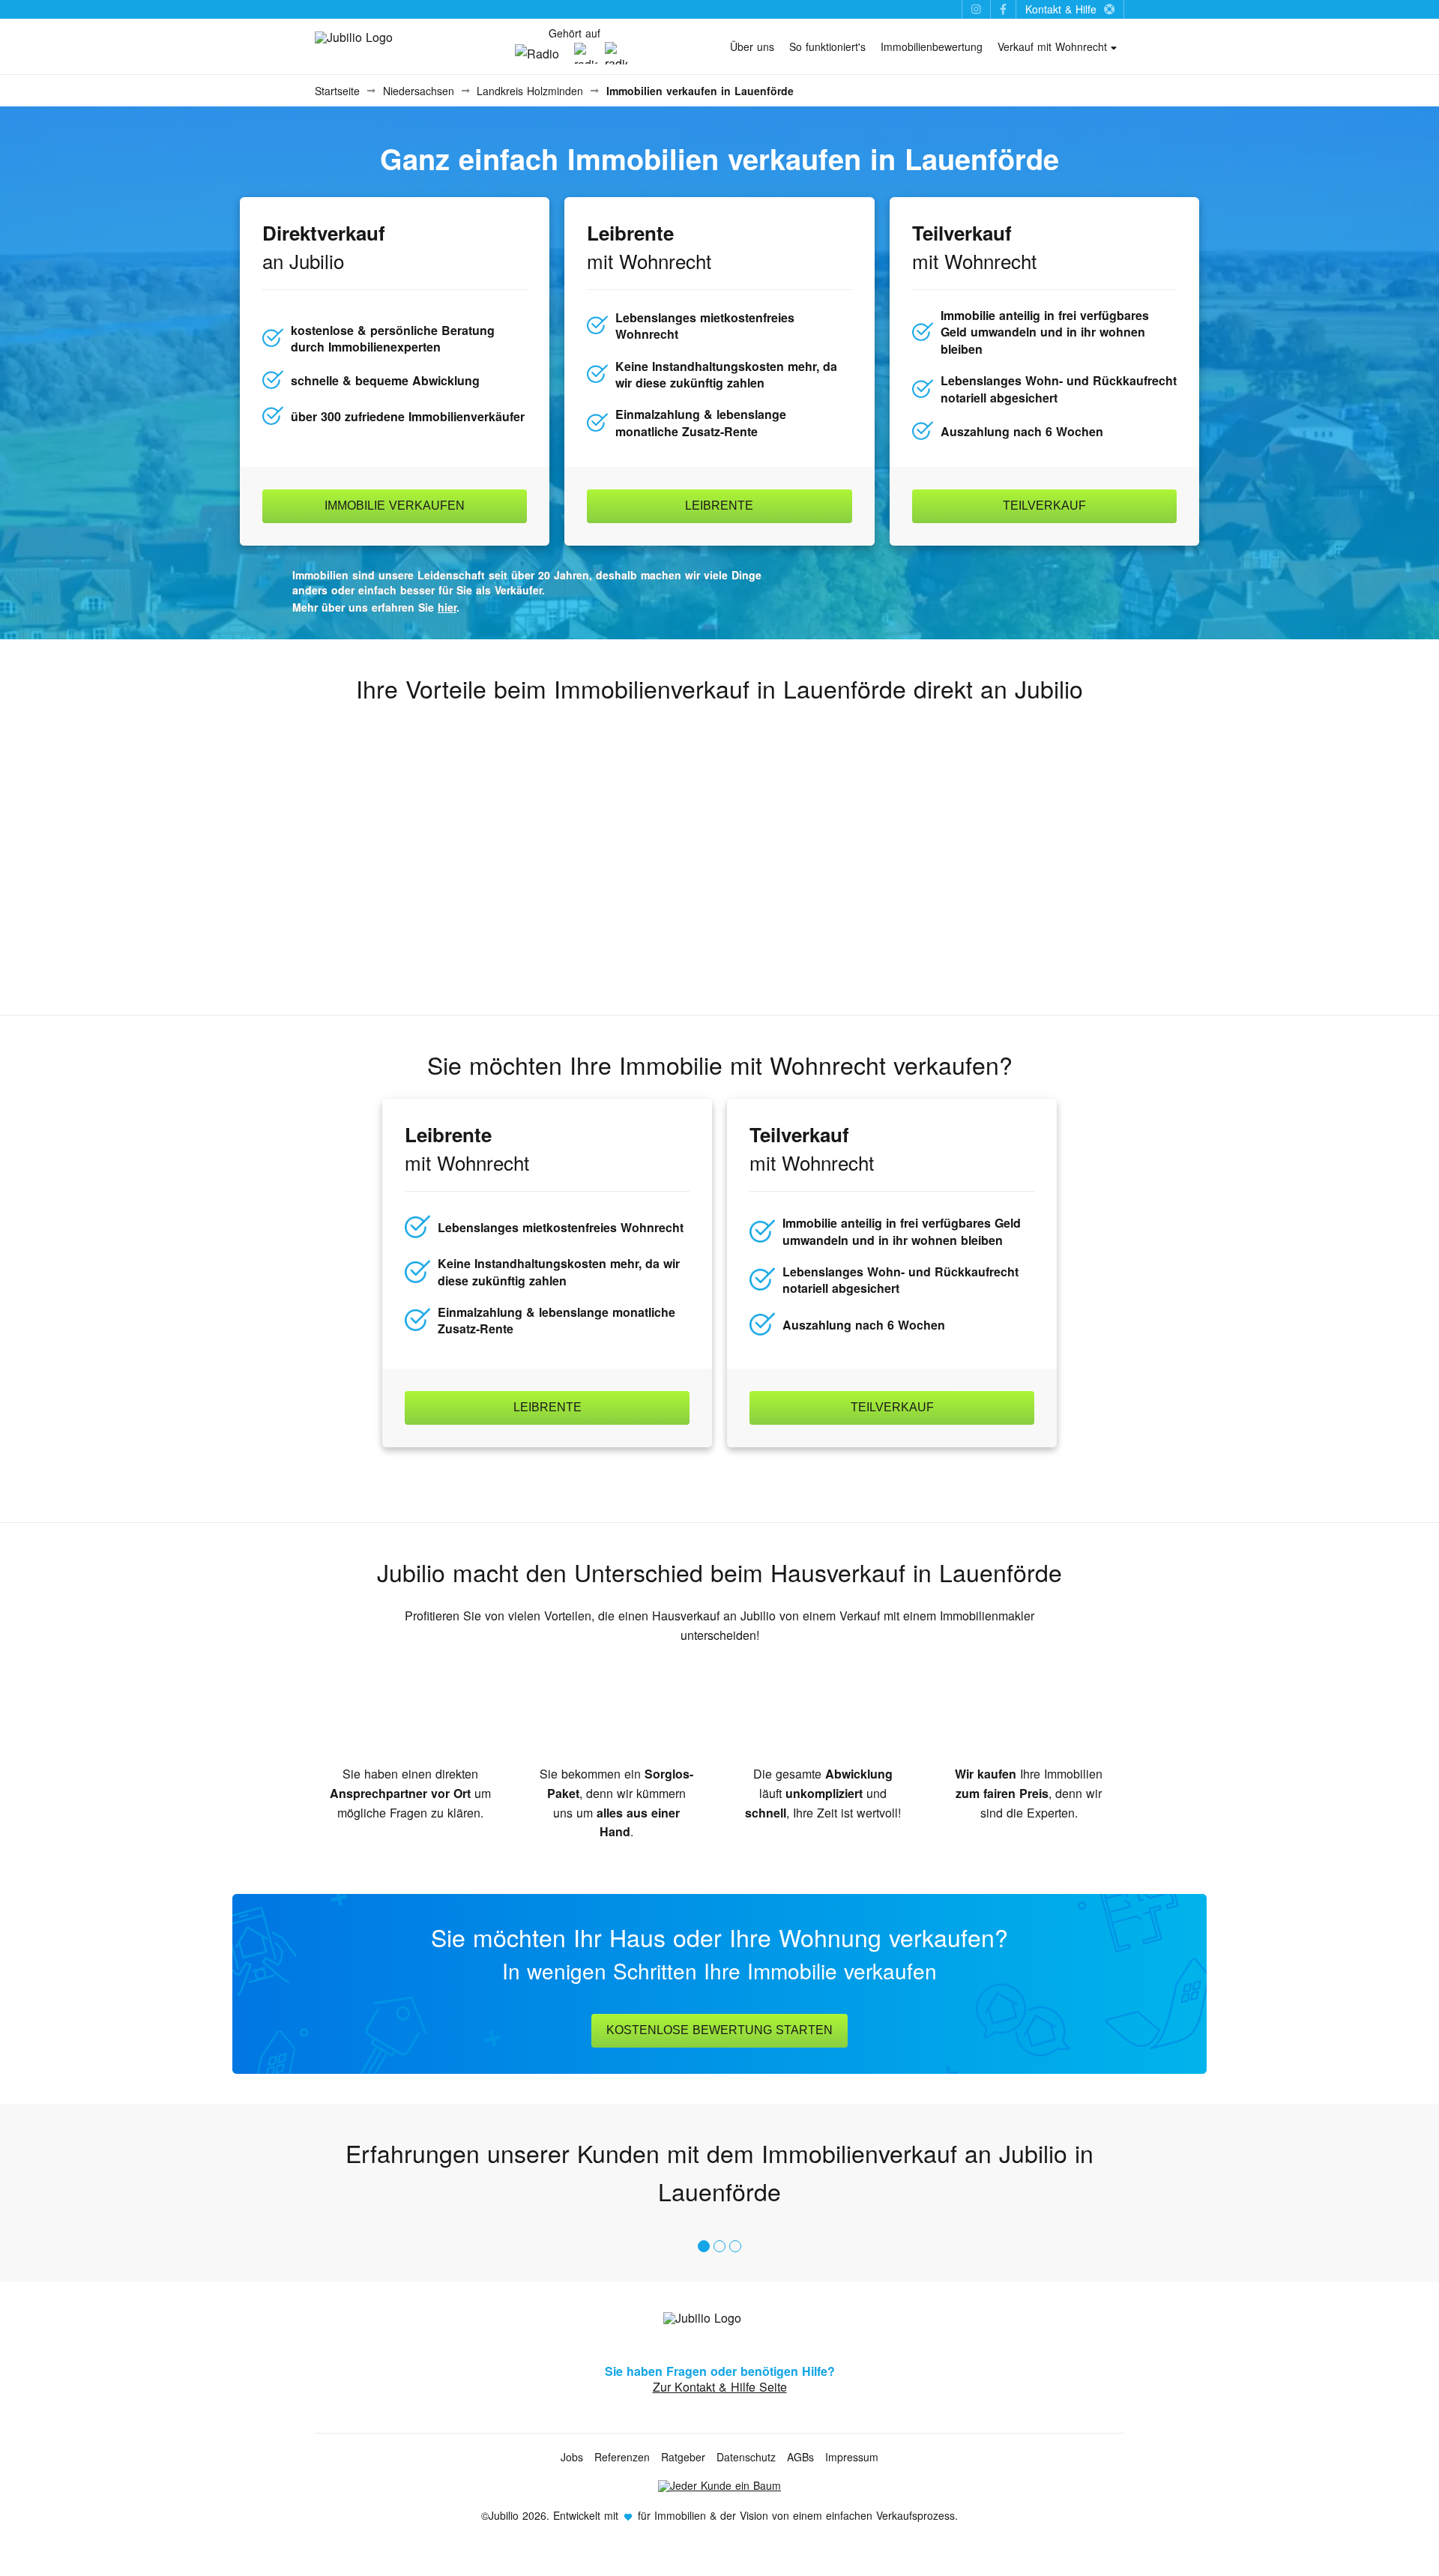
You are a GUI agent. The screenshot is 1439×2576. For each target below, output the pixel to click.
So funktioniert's (827, 46)
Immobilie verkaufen (395, 506)
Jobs (572, 2457)
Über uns (752, 46)
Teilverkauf (1044, 506)
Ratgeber (683, 2457)
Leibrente (719, 506)
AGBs (800, 2457)
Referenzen (622, 2457)
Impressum (852, 2457)
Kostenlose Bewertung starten (719, 2030)
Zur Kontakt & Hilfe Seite (720, 2387)
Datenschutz (746, 2457)
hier (447, 607)
